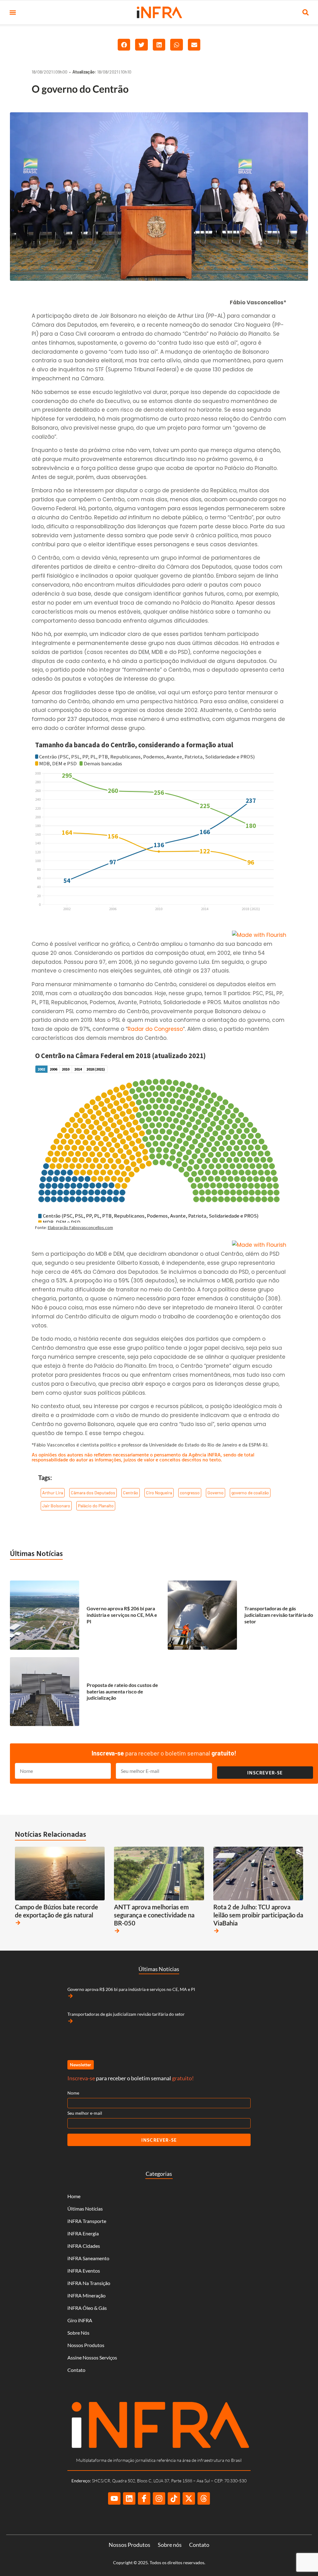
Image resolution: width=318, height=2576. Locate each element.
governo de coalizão (250, 1493)
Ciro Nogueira (159, 1493)
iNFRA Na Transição (89, 2283)
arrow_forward (18, 1923)
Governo (216, 1493)
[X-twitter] (189, 2498)
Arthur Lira (53, 1493)
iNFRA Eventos (84, 2271)
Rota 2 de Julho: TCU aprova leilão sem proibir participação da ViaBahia (258, 1915)
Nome (73, 2093)
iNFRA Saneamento (88, 2258)
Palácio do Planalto (96, 1506)
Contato (76, 2370)
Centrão (131, 1493)
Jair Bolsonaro (56, 1506)
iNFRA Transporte (87, 2221)
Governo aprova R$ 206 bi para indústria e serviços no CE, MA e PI (122, 1615)
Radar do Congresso (155, 1029)
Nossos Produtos (86, 2345)
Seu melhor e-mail (85, 2113)
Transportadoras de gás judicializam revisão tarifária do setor (279, 1615)
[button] (13, 13)
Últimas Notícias (36, 1553)
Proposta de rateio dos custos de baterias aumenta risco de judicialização (122, 1691)
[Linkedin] (129, 2498)
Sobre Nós (78, 2333)
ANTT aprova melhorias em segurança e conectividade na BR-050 (154, 1915)
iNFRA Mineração (86, 2295)
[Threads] (204, 2498)
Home (74, 2196)
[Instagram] (159, 2498)
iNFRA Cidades (84, 2246)
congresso (190, 1493)
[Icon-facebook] (144, 2498)
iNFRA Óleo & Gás (87, 2308)
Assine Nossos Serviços (92, 2357)
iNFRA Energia (83, 2233)
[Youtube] (114, 2498)
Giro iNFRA (80, 2320)
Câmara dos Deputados (93, 1493)
